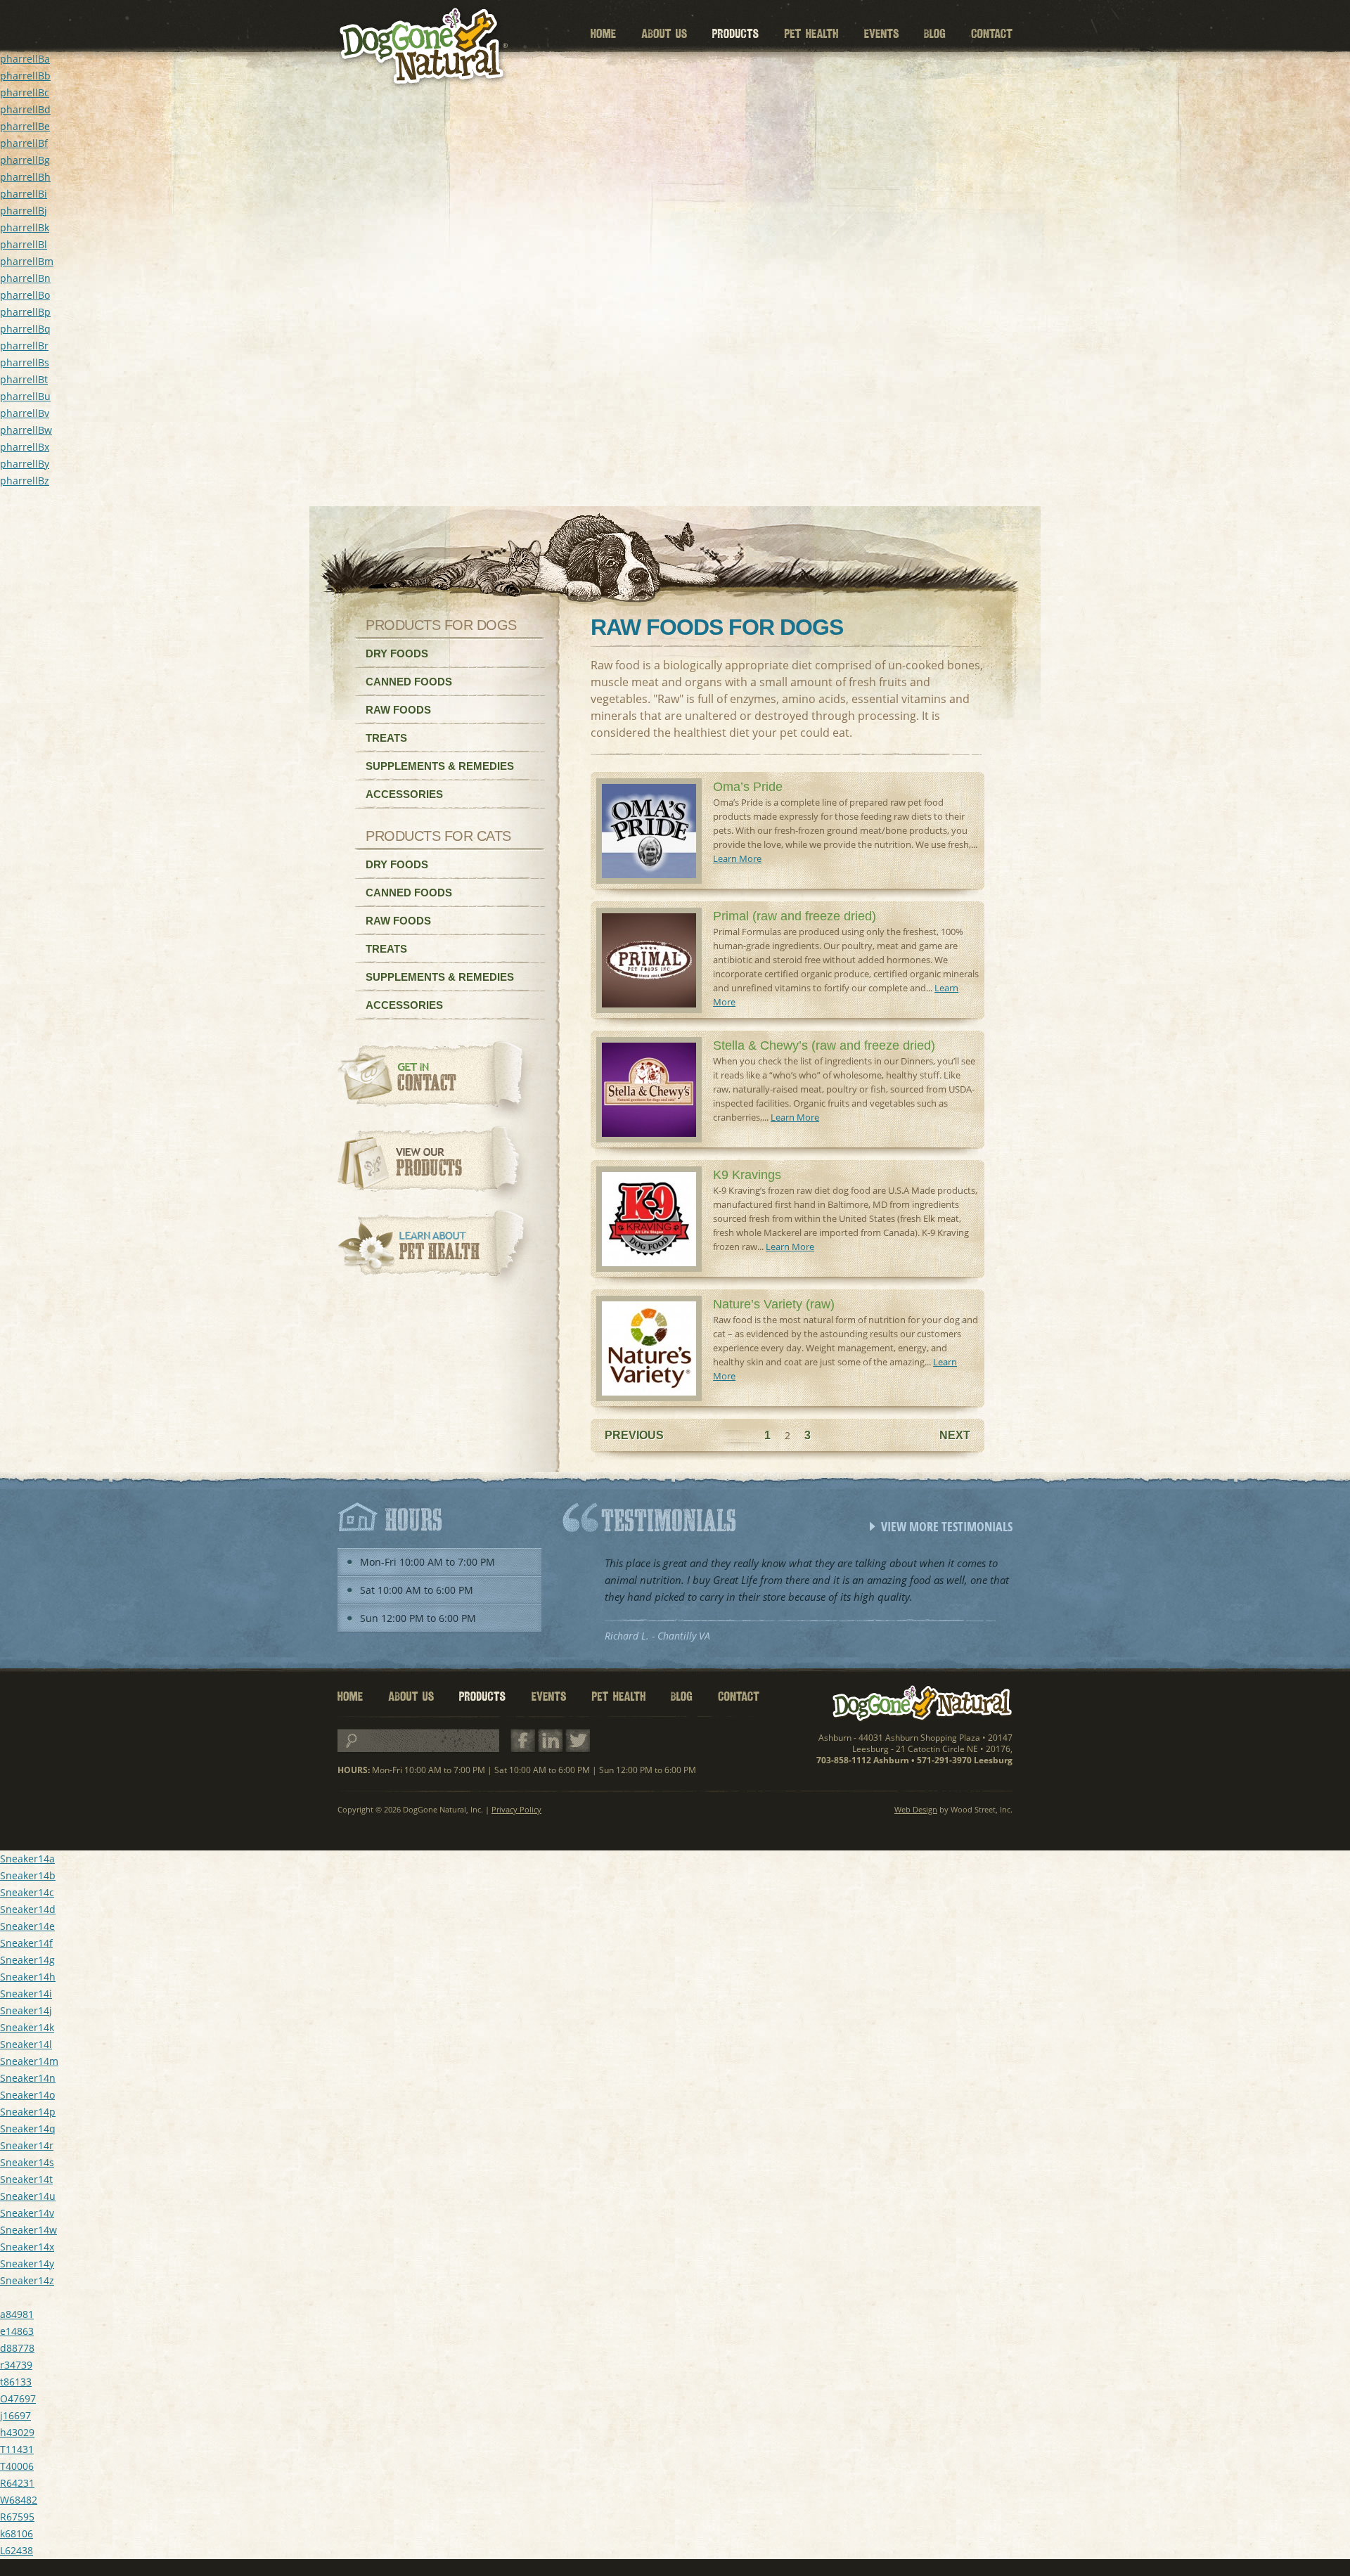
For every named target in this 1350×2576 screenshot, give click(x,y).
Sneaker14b (28, 1875)
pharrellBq (25, 329)
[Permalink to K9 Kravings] (649, 1268)
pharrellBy (25, 464)
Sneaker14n (28, 2078)
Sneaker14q (28, 2129)
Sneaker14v (27, 2213)
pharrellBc (25, 92)
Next (955, 1435)
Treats (386, 738)
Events (881, 34)
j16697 (15, 2415)
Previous (634, 1435)
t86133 (16, 2382)
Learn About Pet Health (437, 1250)
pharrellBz (25, 481)
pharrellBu (25, 396)
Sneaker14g (27, 1960)
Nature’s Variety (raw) (774, 1304)
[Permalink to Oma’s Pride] (649, 880)
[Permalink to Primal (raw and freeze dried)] (649, 1009)
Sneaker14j (26, 2010)
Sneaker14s (27, 2162)
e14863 (17, 2331)
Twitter (578, 1741)
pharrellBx (25, 447)
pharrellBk (25, 227)
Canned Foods (409, 682)
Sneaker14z (27, 2280)
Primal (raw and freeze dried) (795, 916)
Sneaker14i (26, 1994)
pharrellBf (24, 143)
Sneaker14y (27, 2263)
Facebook (523, 1741)
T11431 (17, 2449)
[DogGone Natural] (422, 47)
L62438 (17, 2550)
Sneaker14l (26, 2044)
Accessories (404, 794)
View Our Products (437, 1166)
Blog (935, 34)
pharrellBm (27, 261)
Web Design (916, 1809)
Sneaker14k (27, 2027)
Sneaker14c (27, 1892)
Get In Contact (437, 1081)
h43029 (17, 2432)
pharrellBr (24, 346)
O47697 (18, 2398)
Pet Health (811, 34)
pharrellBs (25, 362)
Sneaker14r (27, 2145)
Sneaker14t (26, 2179)
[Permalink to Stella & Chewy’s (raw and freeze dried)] (649, 1139)
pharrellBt (24, 379)
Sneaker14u (28, 2196)
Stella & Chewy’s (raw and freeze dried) (824, 1045)
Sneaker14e (27, 1926)
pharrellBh (25, 177)
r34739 (16, 2365)
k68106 (17, 2533)
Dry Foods (397, 653)
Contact (992, 34)
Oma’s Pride (748, 787)
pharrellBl (24, 244)
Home (603, 34)
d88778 (17, 2348)
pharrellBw (26, 430)
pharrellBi (24, 194)
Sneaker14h (28, 1977)
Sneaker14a (27, 1859)
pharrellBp (25, 312)
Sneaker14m (29, 2061)
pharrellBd (25, 109)
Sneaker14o (27, 2095)
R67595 (17, 2517)
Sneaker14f (26, 1943)
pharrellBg (25, 160)
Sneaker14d (28, 1909)
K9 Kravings (747, 1175)
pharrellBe (25, 126)
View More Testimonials (947, 1526)
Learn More (737, 858)
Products (735, 34)
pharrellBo (25, 295)
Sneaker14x (27, 2247)
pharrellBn (25, 278)
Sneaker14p (28, 2112)
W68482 (19, 2500)
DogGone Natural (922, 1704)
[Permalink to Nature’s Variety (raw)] (649, 1397)
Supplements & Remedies (440, 766)
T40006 (17, 2466)
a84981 (17, 2314)
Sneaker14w (28, 2230)
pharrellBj (24, 211)
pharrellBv (25, 413)
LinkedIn (550, 1741)
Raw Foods (398, 710)
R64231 (17, 2483)
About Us (664, 34)
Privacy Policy (516, 1809)
